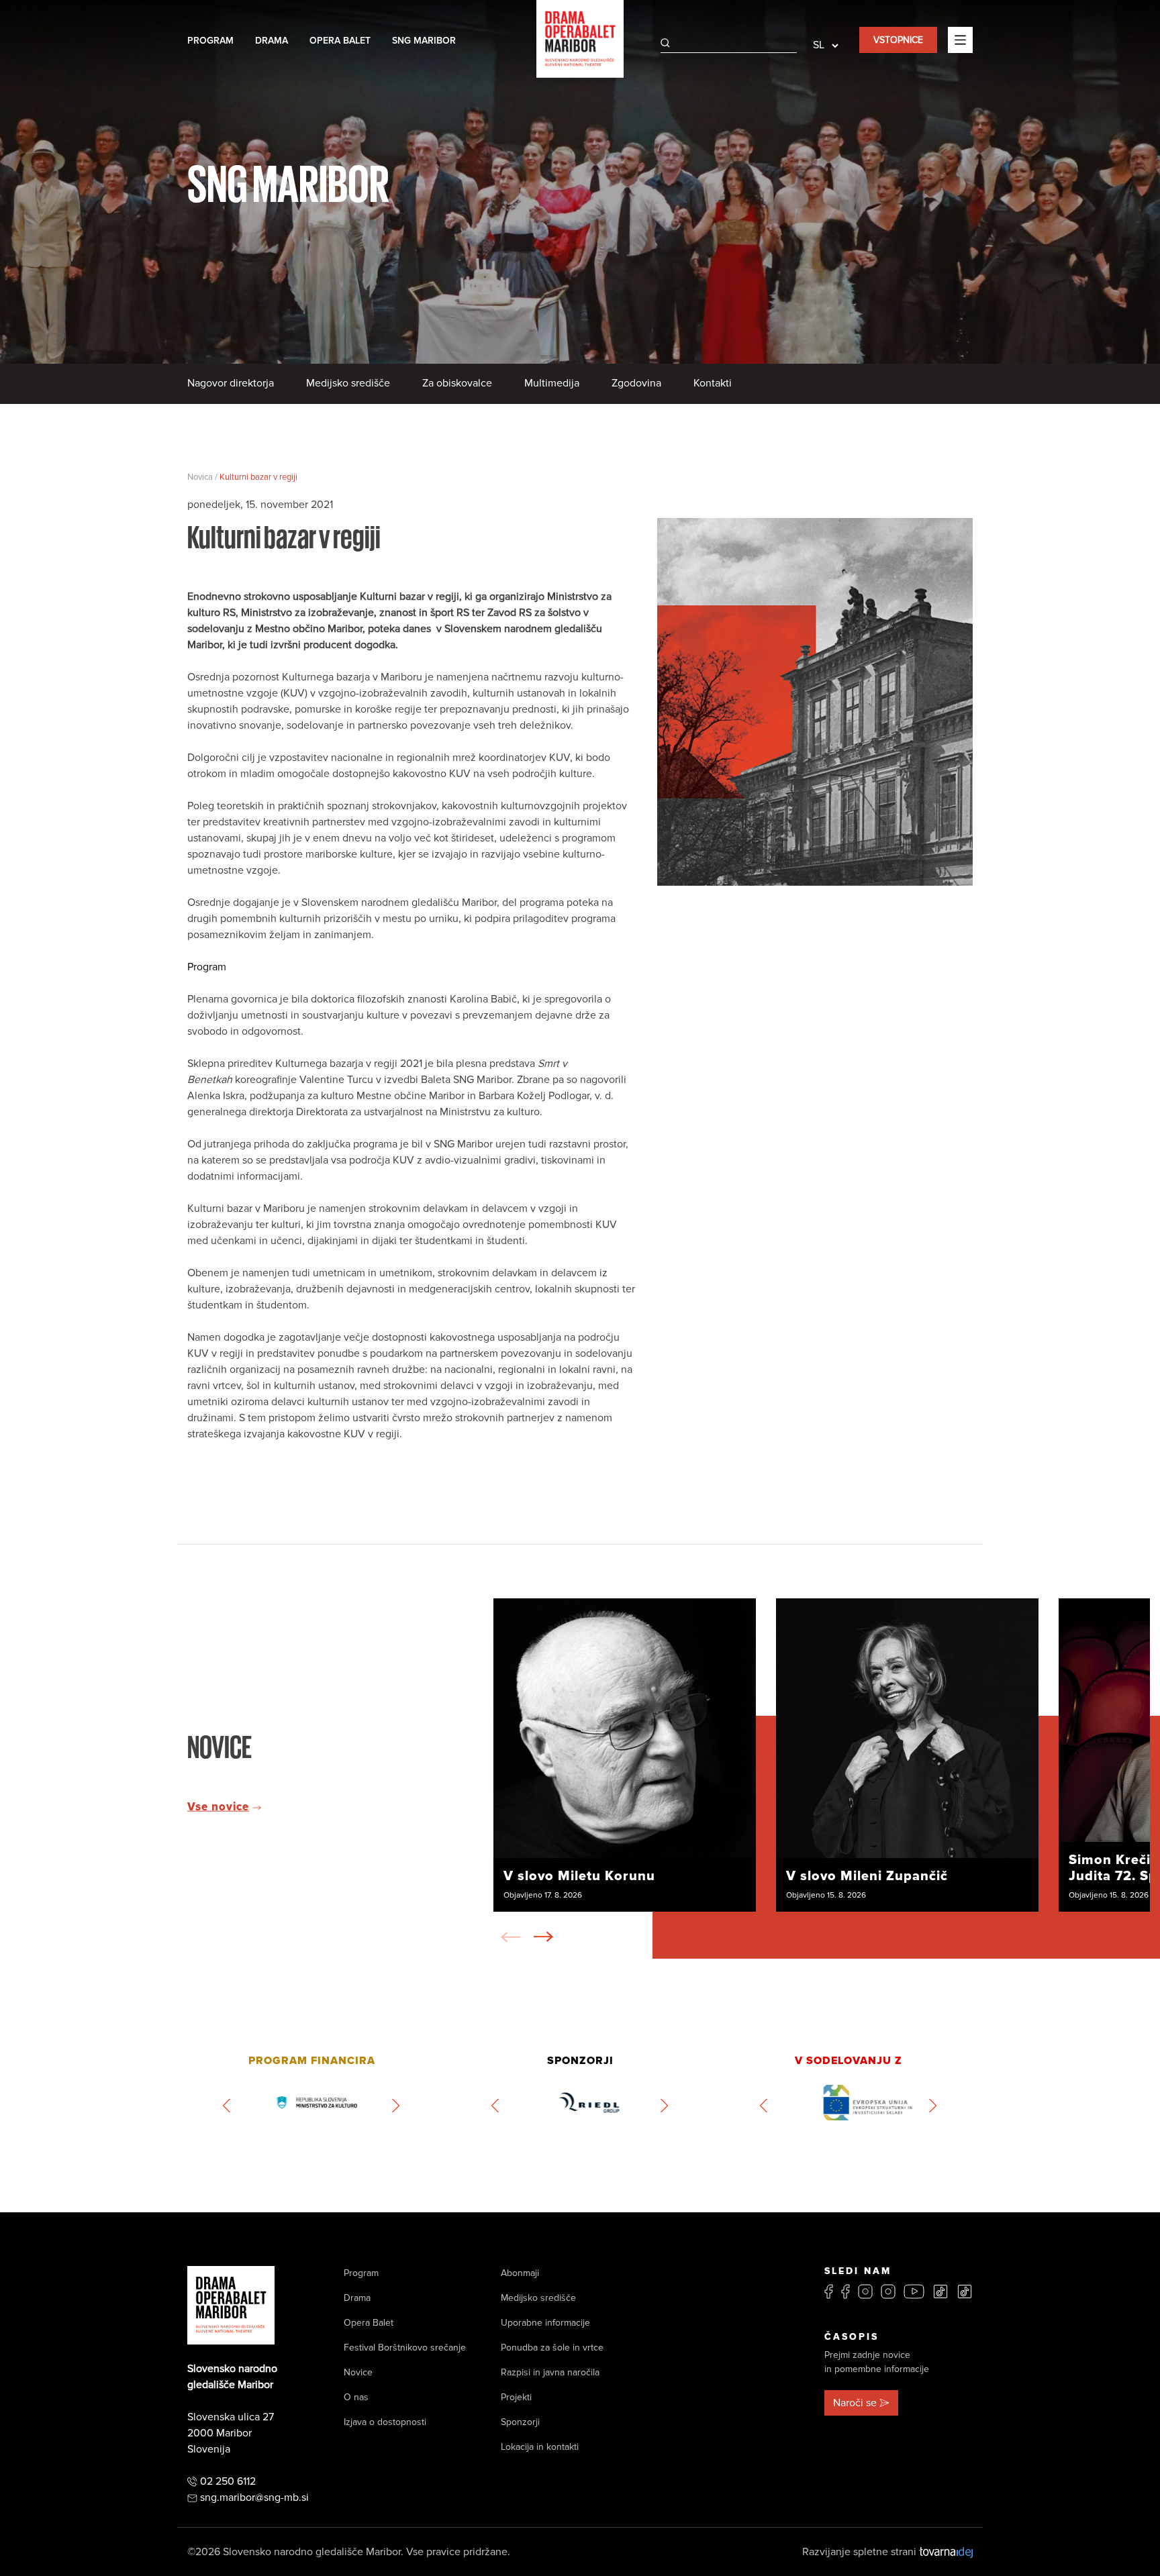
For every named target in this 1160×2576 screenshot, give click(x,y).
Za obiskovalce (457, 383)
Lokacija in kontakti (540, 2447)
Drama (272, 41)
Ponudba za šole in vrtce (552, 2348)
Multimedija (552, 383)
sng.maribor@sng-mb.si (254, 2497)
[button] (544, 1937)
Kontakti (713, 383)
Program (210, 41)
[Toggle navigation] (960, 40)
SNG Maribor (424, 41)
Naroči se (855, 2403)
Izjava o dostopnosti (385, 2422)
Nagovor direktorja (231, 383)
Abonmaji (520, 2273)
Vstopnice (898, 40)
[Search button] (665, 43)
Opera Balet (340, 41)
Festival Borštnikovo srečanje (405, 2348)
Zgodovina (636, 383)
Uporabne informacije (545, 2323)
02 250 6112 (228, 2481)
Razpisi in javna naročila (550, 2372)
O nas (356, 2397)
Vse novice (218, 1807)
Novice (358, 2372)
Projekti (516, 2397)
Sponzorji (520, 2422)
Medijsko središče (348, 383)
